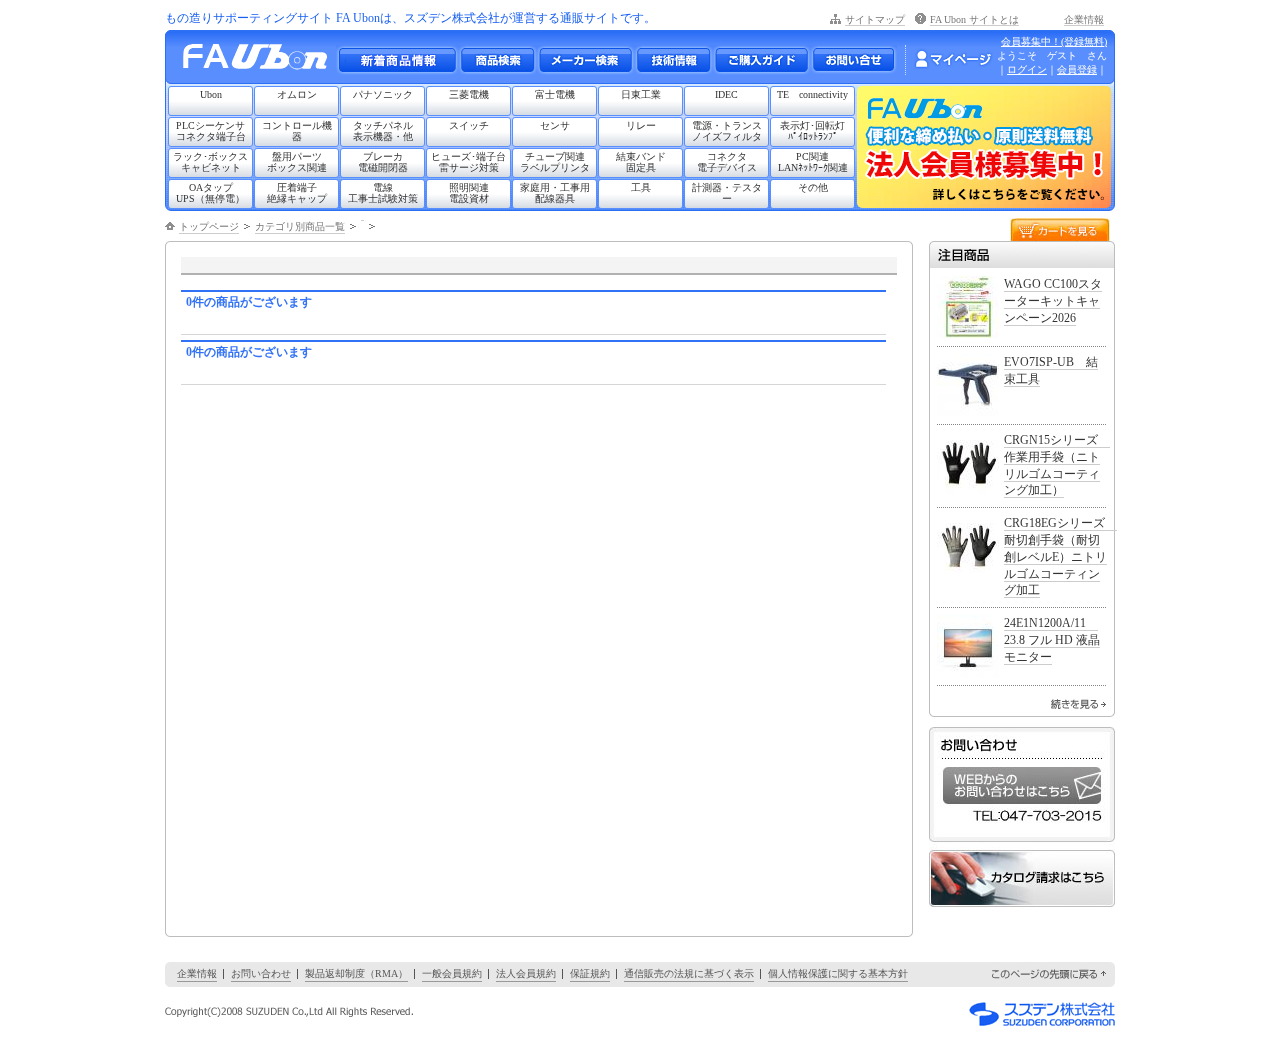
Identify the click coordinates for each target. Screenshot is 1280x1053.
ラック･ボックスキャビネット (210, 162)
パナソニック (383, 94)
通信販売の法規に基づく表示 (689, 973)
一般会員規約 (452, 973)
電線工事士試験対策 (383, 193)
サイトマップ (875, 19)
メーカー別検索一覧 (585, 60)
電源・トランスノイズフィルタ (727, 131)
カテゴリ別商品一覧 (300, 226)
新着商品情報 (397, 60)
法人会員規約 (526, 973)
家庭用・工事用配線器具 (555, 193)
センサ (555, 125)
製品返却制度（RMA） (356, 973)
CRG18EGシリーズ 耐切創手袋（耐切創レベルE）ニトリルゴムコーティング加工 (1060, 556)
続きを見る (1078, 704)
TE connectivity (812, 94)
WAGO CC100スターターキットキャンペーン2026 (1053, 301)
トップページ (209, 226)
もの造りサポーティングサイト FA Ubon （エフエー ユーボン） (260, 61)
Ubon (211, 94)
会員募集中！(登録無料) (1054, 41)
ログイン (1027, 69)
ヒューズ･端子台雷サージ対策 (468, 162)
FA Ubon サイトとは (974, 19)
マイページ (953, 59)
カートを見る (1060, 228)
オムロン (297, 94)
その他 (813, 187)
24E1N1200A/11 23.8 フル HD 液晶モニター (1052, 640)
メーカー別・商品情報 (497, 60)
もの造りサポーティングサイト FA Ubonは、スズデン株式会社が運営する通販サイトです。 (410, 18)
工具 (641, 187)
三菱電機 (469, 94)
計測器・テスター (727, 193)
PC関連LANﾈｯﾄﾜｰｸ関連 (813, 162)
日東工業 (641, 94)
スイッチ (469, 125)
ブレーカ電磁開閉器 (383, 162)
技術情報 (673, 60)
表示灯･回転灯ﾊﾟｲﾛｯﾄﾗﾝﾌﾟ (812, 131)
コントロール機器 (297, 131)
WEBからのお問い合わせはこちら (1022, 785)
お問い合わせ (853, 60)
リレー (641, 125)
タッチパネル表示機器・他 (383, 131)
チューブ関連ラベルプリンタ (555, 162)
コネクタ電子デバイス (727, 162)
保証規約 (590, 973)
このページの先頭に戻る (1050, 974)
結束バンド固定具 (641, 162)
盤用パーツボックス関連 (297, 162)
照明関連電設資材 (469, 193)
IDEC (726, 94)
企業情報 (1084, 19)
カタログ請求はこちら (1022, 878)
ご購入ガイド (761, 60)
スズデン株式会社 (1042, 1014)
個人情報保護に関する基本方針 (838, 973)
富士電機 (555, 94)
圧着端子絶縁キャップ (297, 193)
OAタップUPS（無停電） (210, 193)
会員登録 (1077, 69)
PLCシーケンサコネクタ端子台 (211, 131)
